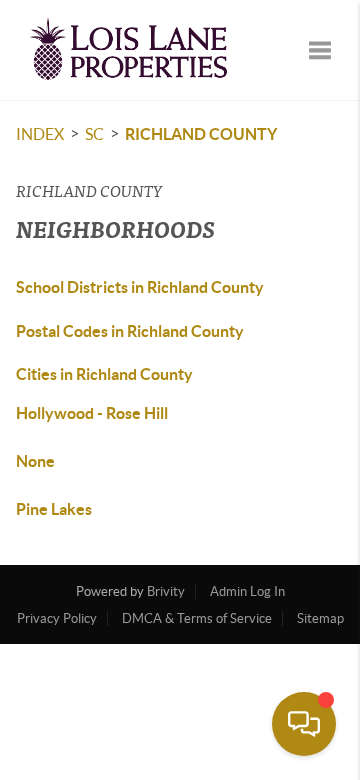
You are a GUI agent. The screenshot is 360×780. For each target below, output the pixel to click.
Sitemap (320, 618)
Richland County (201, 134)
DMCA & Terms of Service (197, 618)
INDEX (40, 134)
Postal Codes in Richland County (130, 331)
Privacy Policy (57, 618)
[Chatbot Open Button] (304, 724)
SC (94, 134)
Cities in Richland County (104, 374)
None (35, 461)
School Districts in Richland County (140, 287)
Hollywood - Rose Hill (92, 413)
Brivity (166, 591)
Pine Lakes (54, 509)
